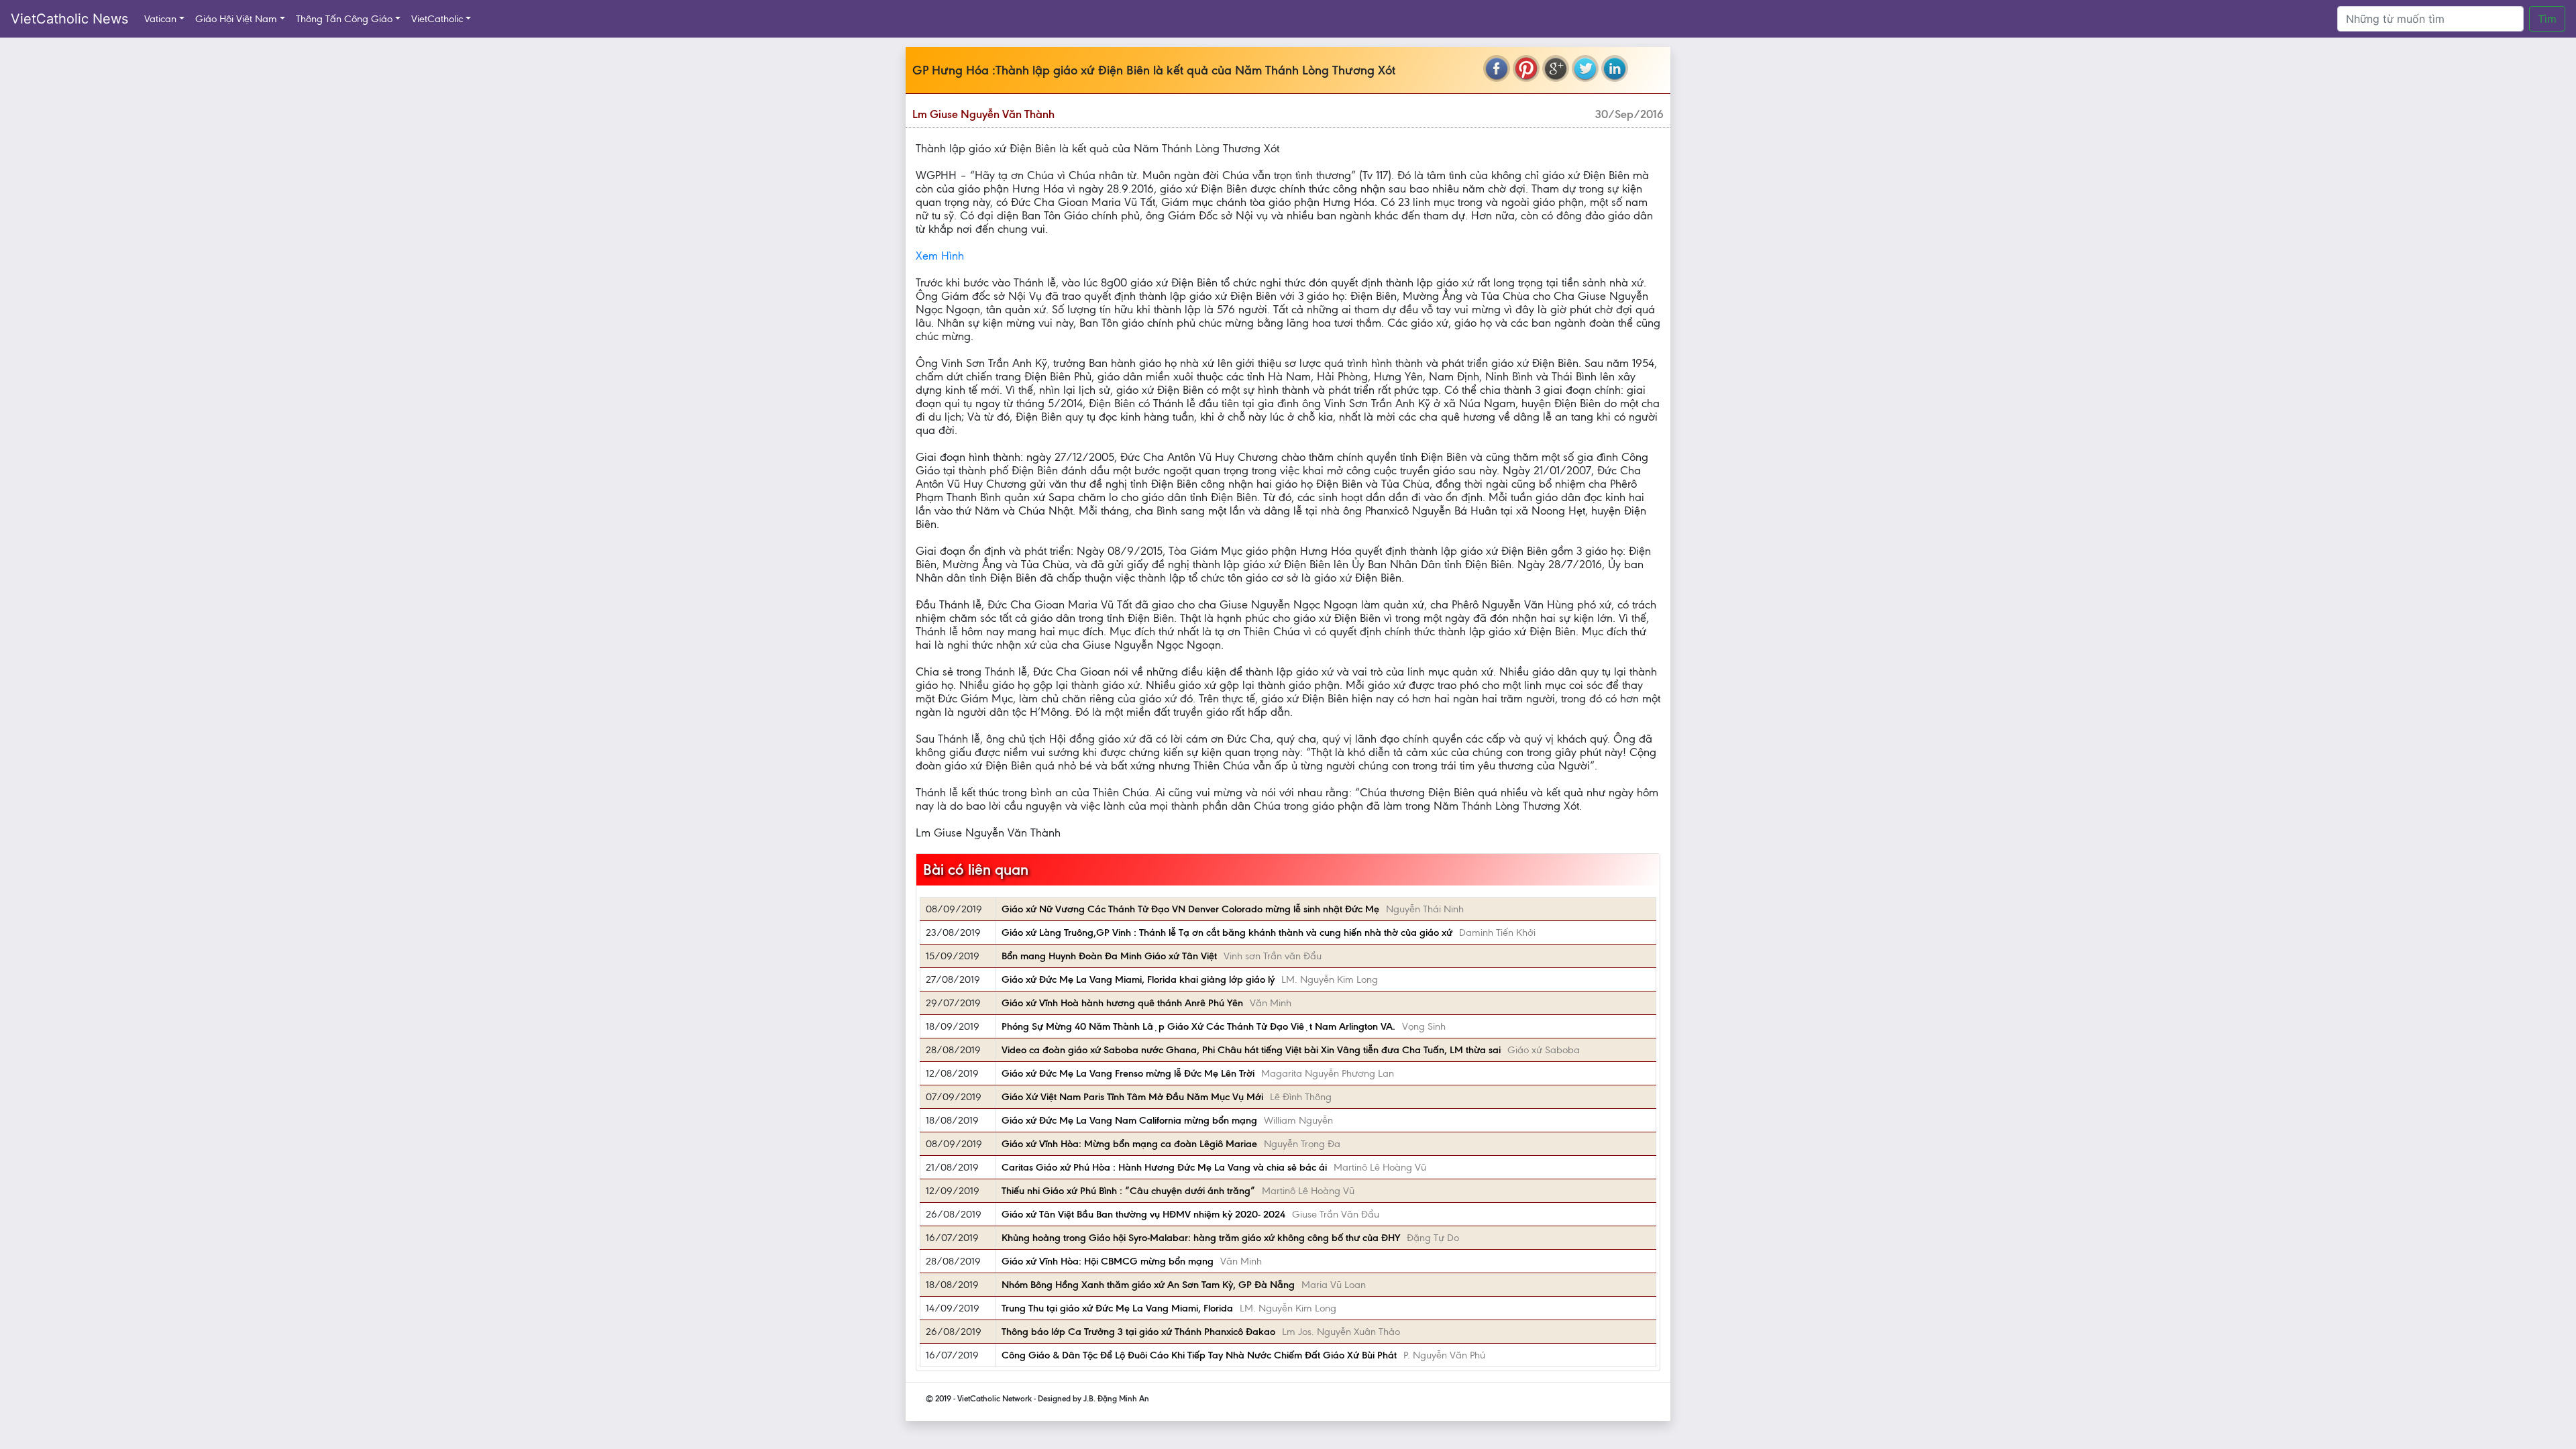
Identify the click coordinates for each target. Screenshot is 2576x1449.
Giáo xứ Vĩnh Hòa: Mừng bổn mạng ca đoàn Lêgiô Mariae (1129, 1144)
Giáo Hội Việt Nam (236, 19)
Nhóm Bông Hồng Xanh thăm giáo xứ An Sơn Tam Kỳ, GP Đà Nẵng (1148, 1285)
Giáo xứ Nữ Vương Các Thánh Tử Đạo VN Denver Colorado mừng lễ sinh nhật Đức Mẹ (1190, 909)
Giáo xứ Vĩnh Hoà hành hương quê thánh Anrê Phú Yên (1122, 1003)
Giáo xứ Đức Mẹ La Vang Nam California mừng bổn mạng (1129, 1120)
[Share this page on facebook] (1497, 68)
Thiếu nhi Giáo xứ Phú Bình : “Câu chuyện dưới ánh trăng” (1128, 1191)
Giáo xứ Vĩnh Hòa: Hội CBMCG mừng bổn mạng (1108, 1261)
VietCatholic (437, 19)
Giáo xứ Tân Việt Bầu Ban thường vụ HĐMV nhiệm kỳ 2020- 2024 (1143, 1214)
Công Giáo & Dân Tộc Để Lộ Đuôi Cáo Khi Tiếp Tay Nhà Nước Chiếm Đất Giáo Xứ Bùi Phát (1199, 1355)
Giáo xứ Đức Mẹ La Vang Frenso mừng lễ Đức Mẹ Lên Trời (1128, 1073)
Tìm (2547, 19)
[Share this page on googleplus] (1556, 68)
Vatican (160, 19)
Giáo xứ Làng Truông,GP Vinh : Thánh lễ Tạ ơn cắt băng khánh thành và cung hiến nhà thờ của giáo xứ (1227, 932)
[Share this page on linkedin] (1615, 68)
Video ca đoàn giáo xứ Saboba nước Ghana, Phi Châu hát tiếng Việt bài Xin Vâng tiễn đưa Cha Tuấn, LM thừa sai (1251, 1050)
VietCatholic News (69, 19)
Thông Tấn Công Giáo (344, 19)
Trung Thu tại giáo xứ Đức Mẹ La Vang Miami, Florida (1117, 1308)
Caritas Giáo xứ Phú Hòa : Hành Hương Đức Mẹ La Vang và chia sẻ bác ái (1164, 1167)
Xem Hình (940, 256)
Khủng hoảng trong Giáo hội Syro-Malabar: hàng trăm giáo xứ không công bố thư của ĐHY (1201, 1238)
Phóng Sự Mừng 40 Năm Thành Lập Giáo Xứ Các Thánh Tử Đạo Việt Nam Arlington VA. (1198, 1026)
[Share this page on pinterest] (1526, 68)
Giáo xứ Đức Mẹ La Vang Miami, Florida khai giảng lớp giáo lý (1138, 979)
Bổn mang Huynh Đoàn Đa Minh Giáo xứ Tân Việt (1109, 956)
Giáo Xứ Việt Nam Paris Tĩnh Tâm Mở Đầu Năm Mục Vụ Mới (1132, 1097)
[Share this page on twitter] (1585, 68)
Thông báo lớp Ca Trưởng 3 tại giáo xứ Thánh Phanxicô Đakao (1138, 1332)
